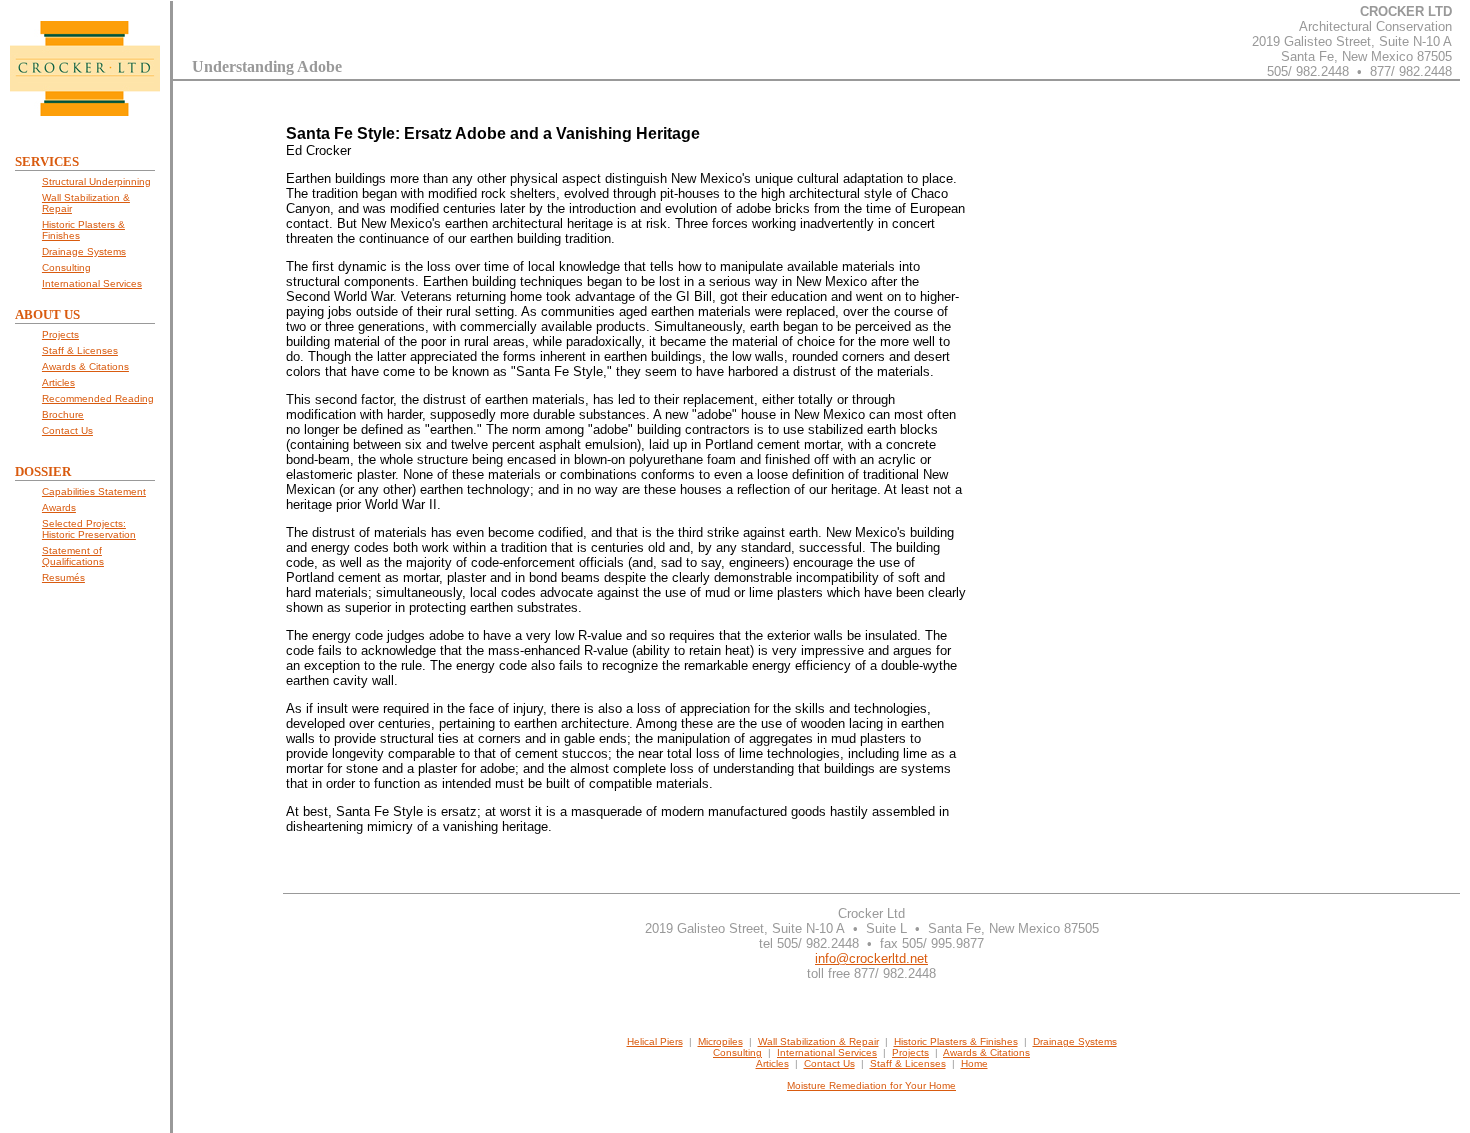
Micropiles (720, 1041)
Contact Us (829, 1063)
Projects (910, 1052)
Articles (772, 1063)
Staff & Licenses (908, 1063)
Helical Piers (655, 1041)
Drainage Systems (1075, 1041)
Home (974, 1063)
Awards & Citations (986, 1052)
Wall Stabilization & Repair (818, 1041)
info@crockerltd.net (871, 958)
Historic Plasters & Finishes (956, 1041)
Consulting (737, 1052)
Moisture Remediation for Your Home (871, 1085)
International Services (827, 1052)
